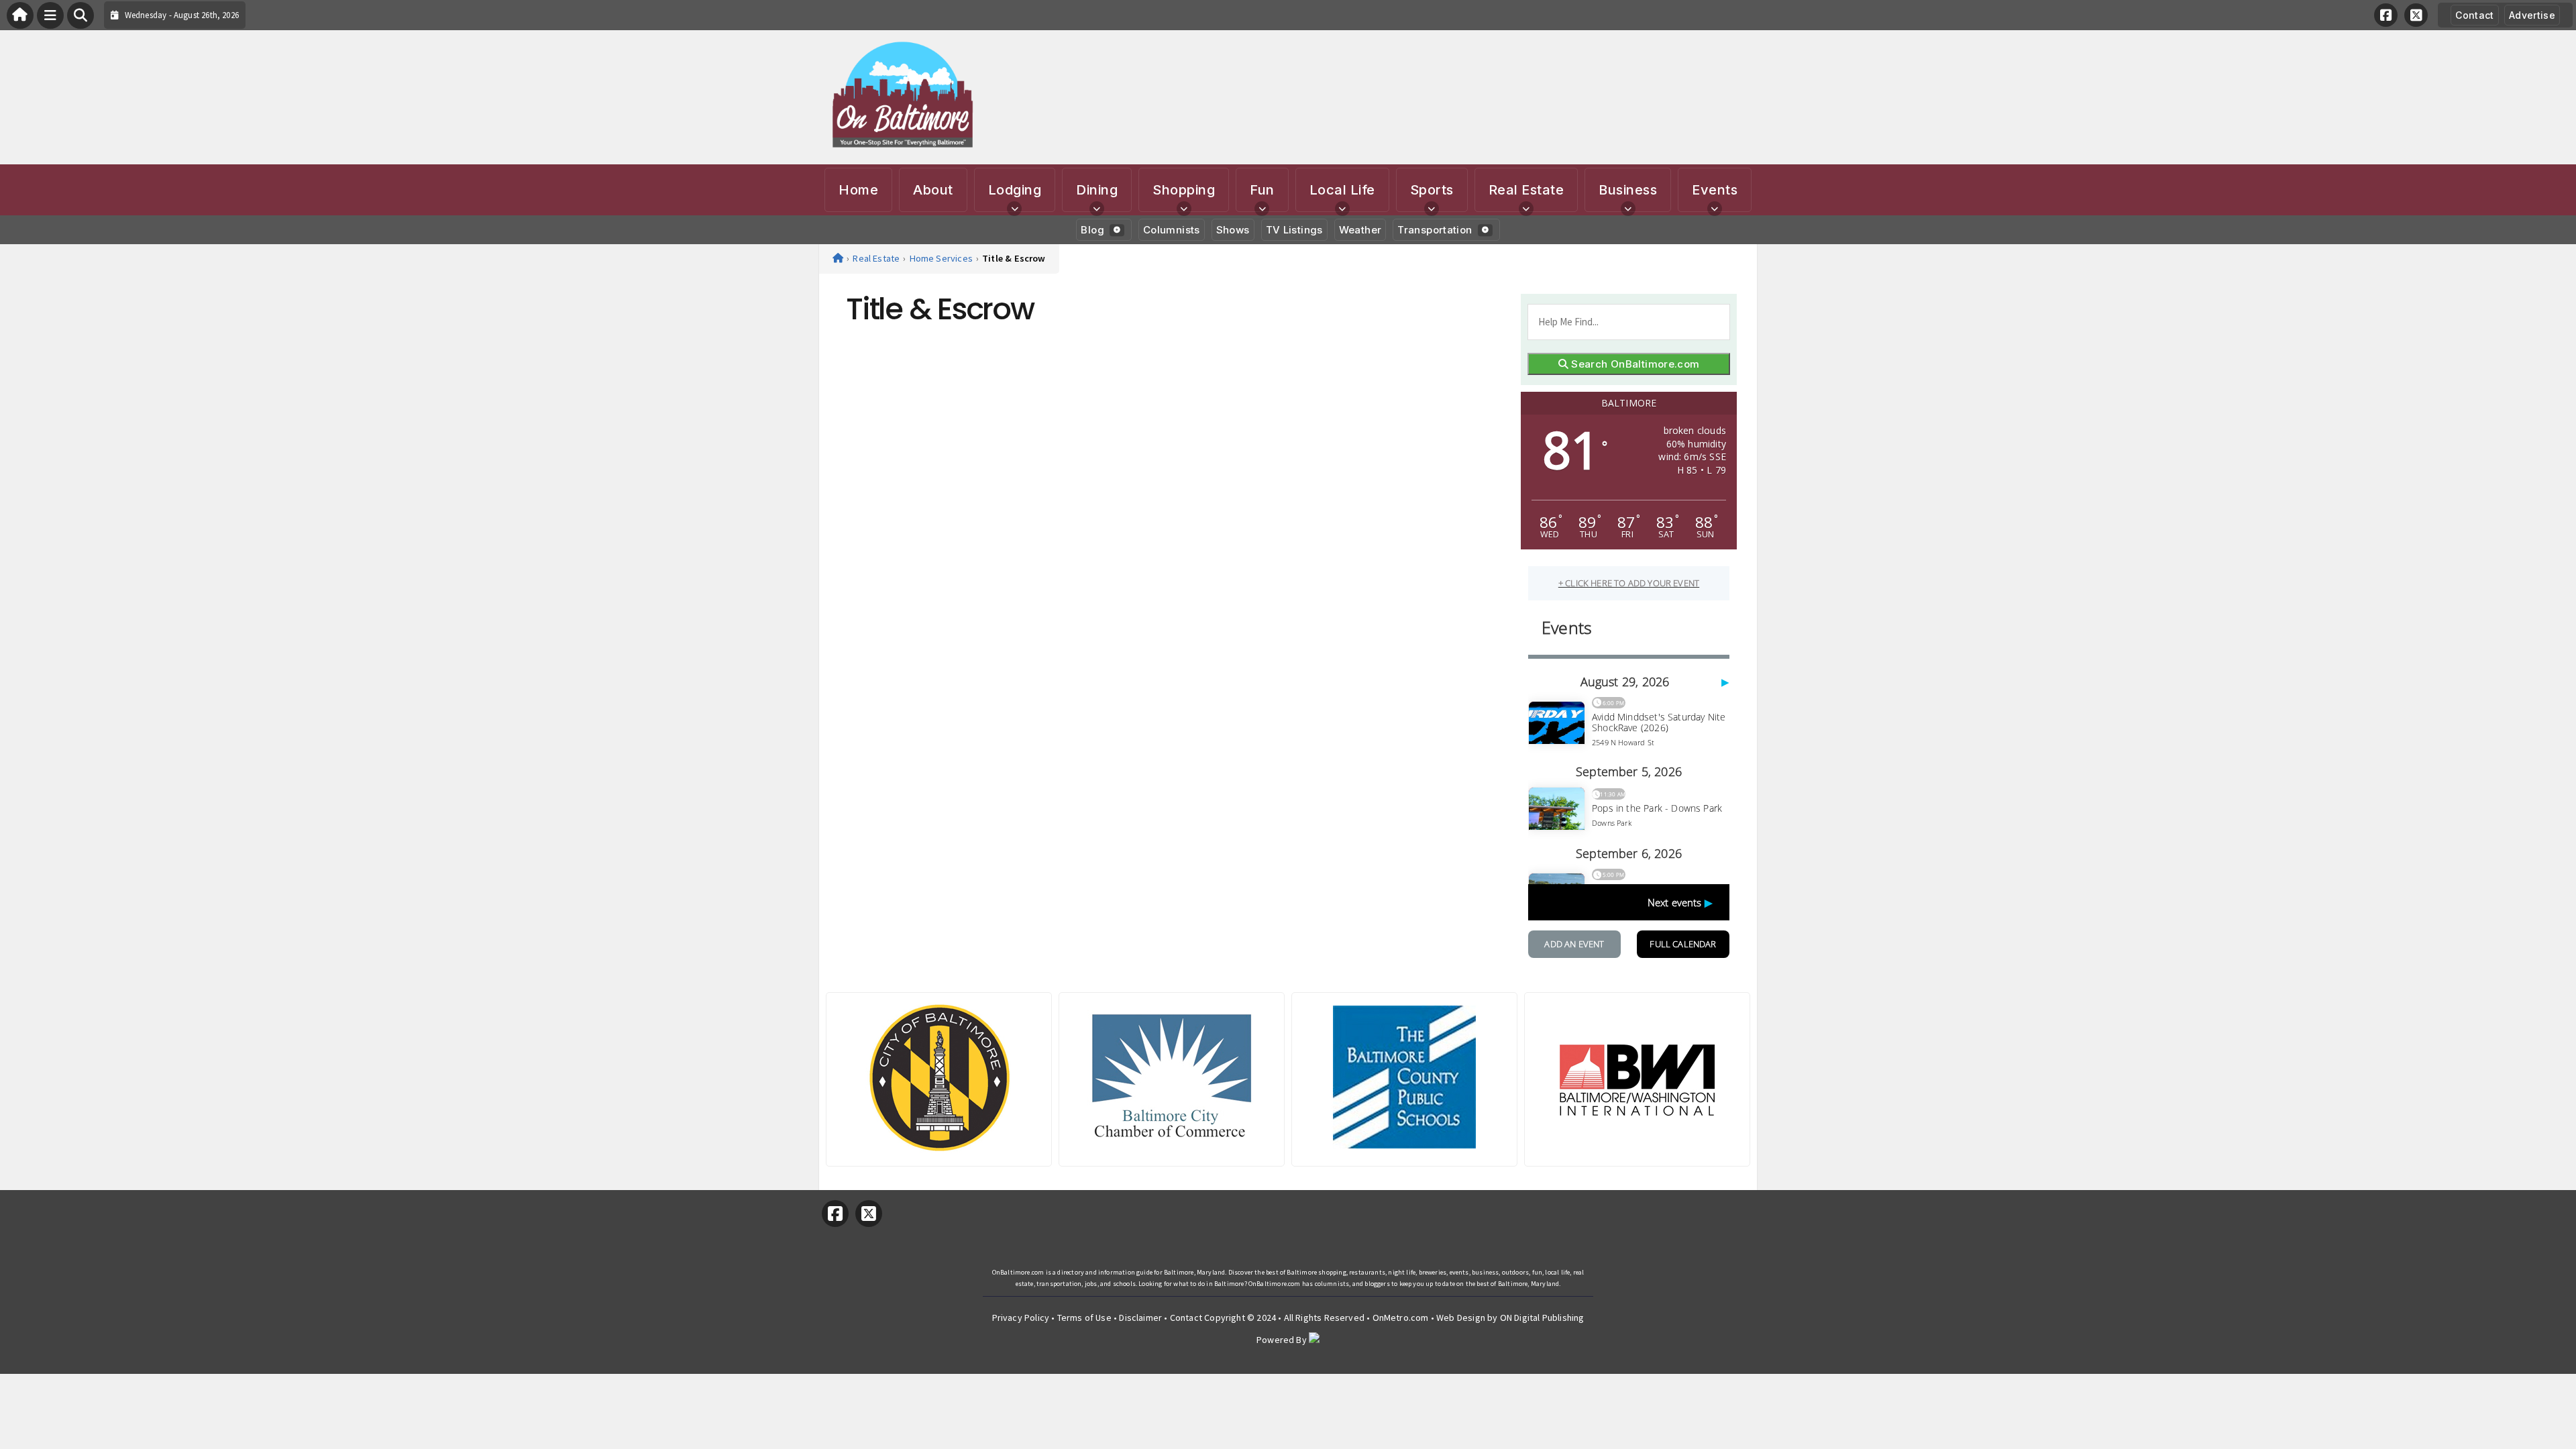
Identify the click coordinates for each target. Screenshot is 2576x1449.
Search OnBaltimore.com (1634, 364)
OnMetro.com (1401, 1318)
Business (1628, 190)
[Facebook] (2386, 15)
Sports (1432, 190)
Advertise (2532, 15)
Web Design (1461, 1318)
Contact (2474, 15)
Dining (1097, 190)
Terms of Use (1084, 1318)
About (933, 190)
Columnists (1172, 230)
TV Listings (1294, 230)
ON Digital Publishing (1542, 1318)
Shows (1233, 230)
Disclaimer (1140, 1318)
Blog (1092, 230)
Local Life (1342, 190)
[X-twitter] (2416, 15)
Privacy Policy (1021, 1318)
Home (858, 190)
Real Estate (1526, 190)
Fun (1262, 190)
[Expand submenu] (1014, 209)
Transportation (1435, 230)
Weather (1360, 230)
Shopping (1184, 190)
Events (1715, 190)
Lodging (1015, 190)
